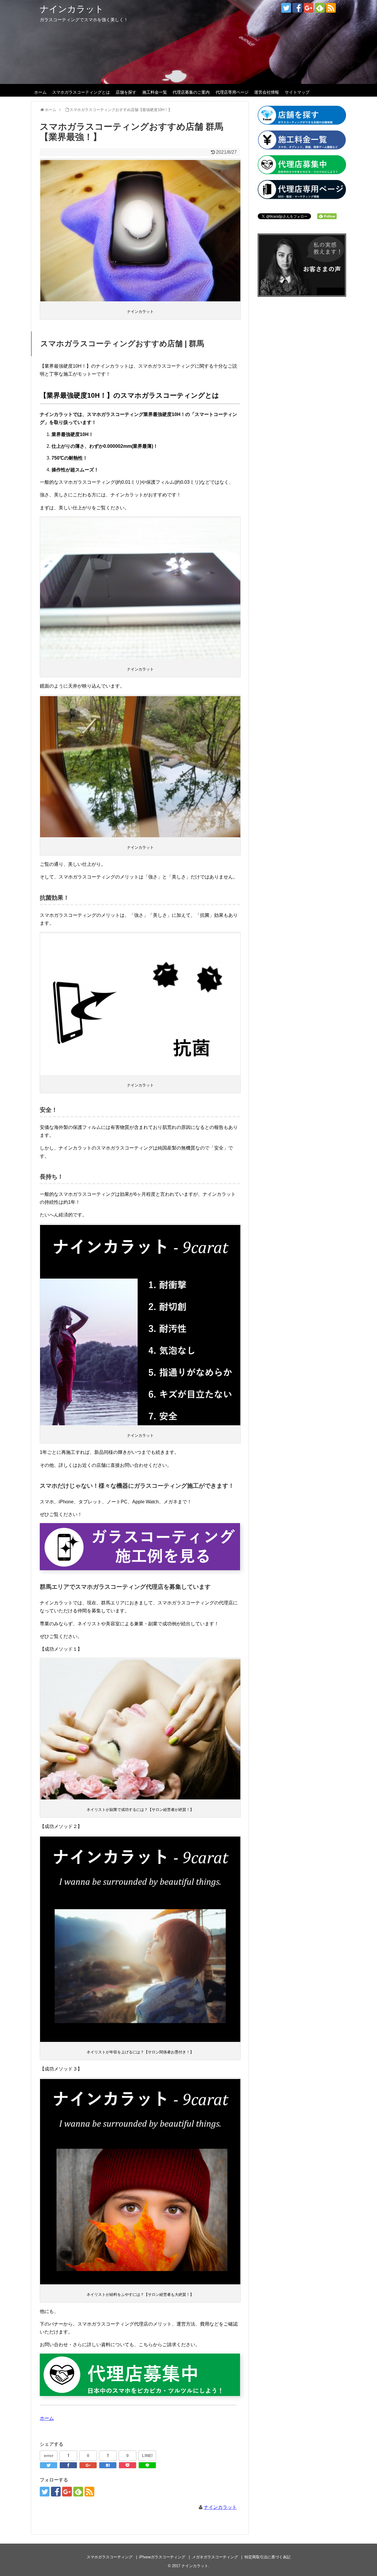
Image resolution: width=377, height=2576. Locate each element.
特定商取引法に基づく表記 (267, 2557)
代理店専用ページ (232, 92)
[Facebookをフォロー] (297, 8)
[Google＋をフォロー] (309, 8)
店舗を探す (126, 92)
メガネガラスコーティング (215, 2557)
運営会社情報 (267, 92)
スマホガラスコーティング (110, 2557)
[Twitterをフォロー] (286, 8)
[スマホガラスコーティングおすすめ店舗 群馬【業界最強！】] (108, 2465)
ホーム (40, 92)
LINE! (147, 2456)
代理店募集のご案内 (191, 92)
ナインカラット (72, 9)
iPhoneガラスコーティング (162, 2557)
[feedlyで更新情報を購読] (320, 8)
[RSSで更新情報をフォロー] (331, 8)
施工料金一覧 (155, 92)
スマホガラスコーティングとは (81, 92)
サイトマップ (297, 92)
